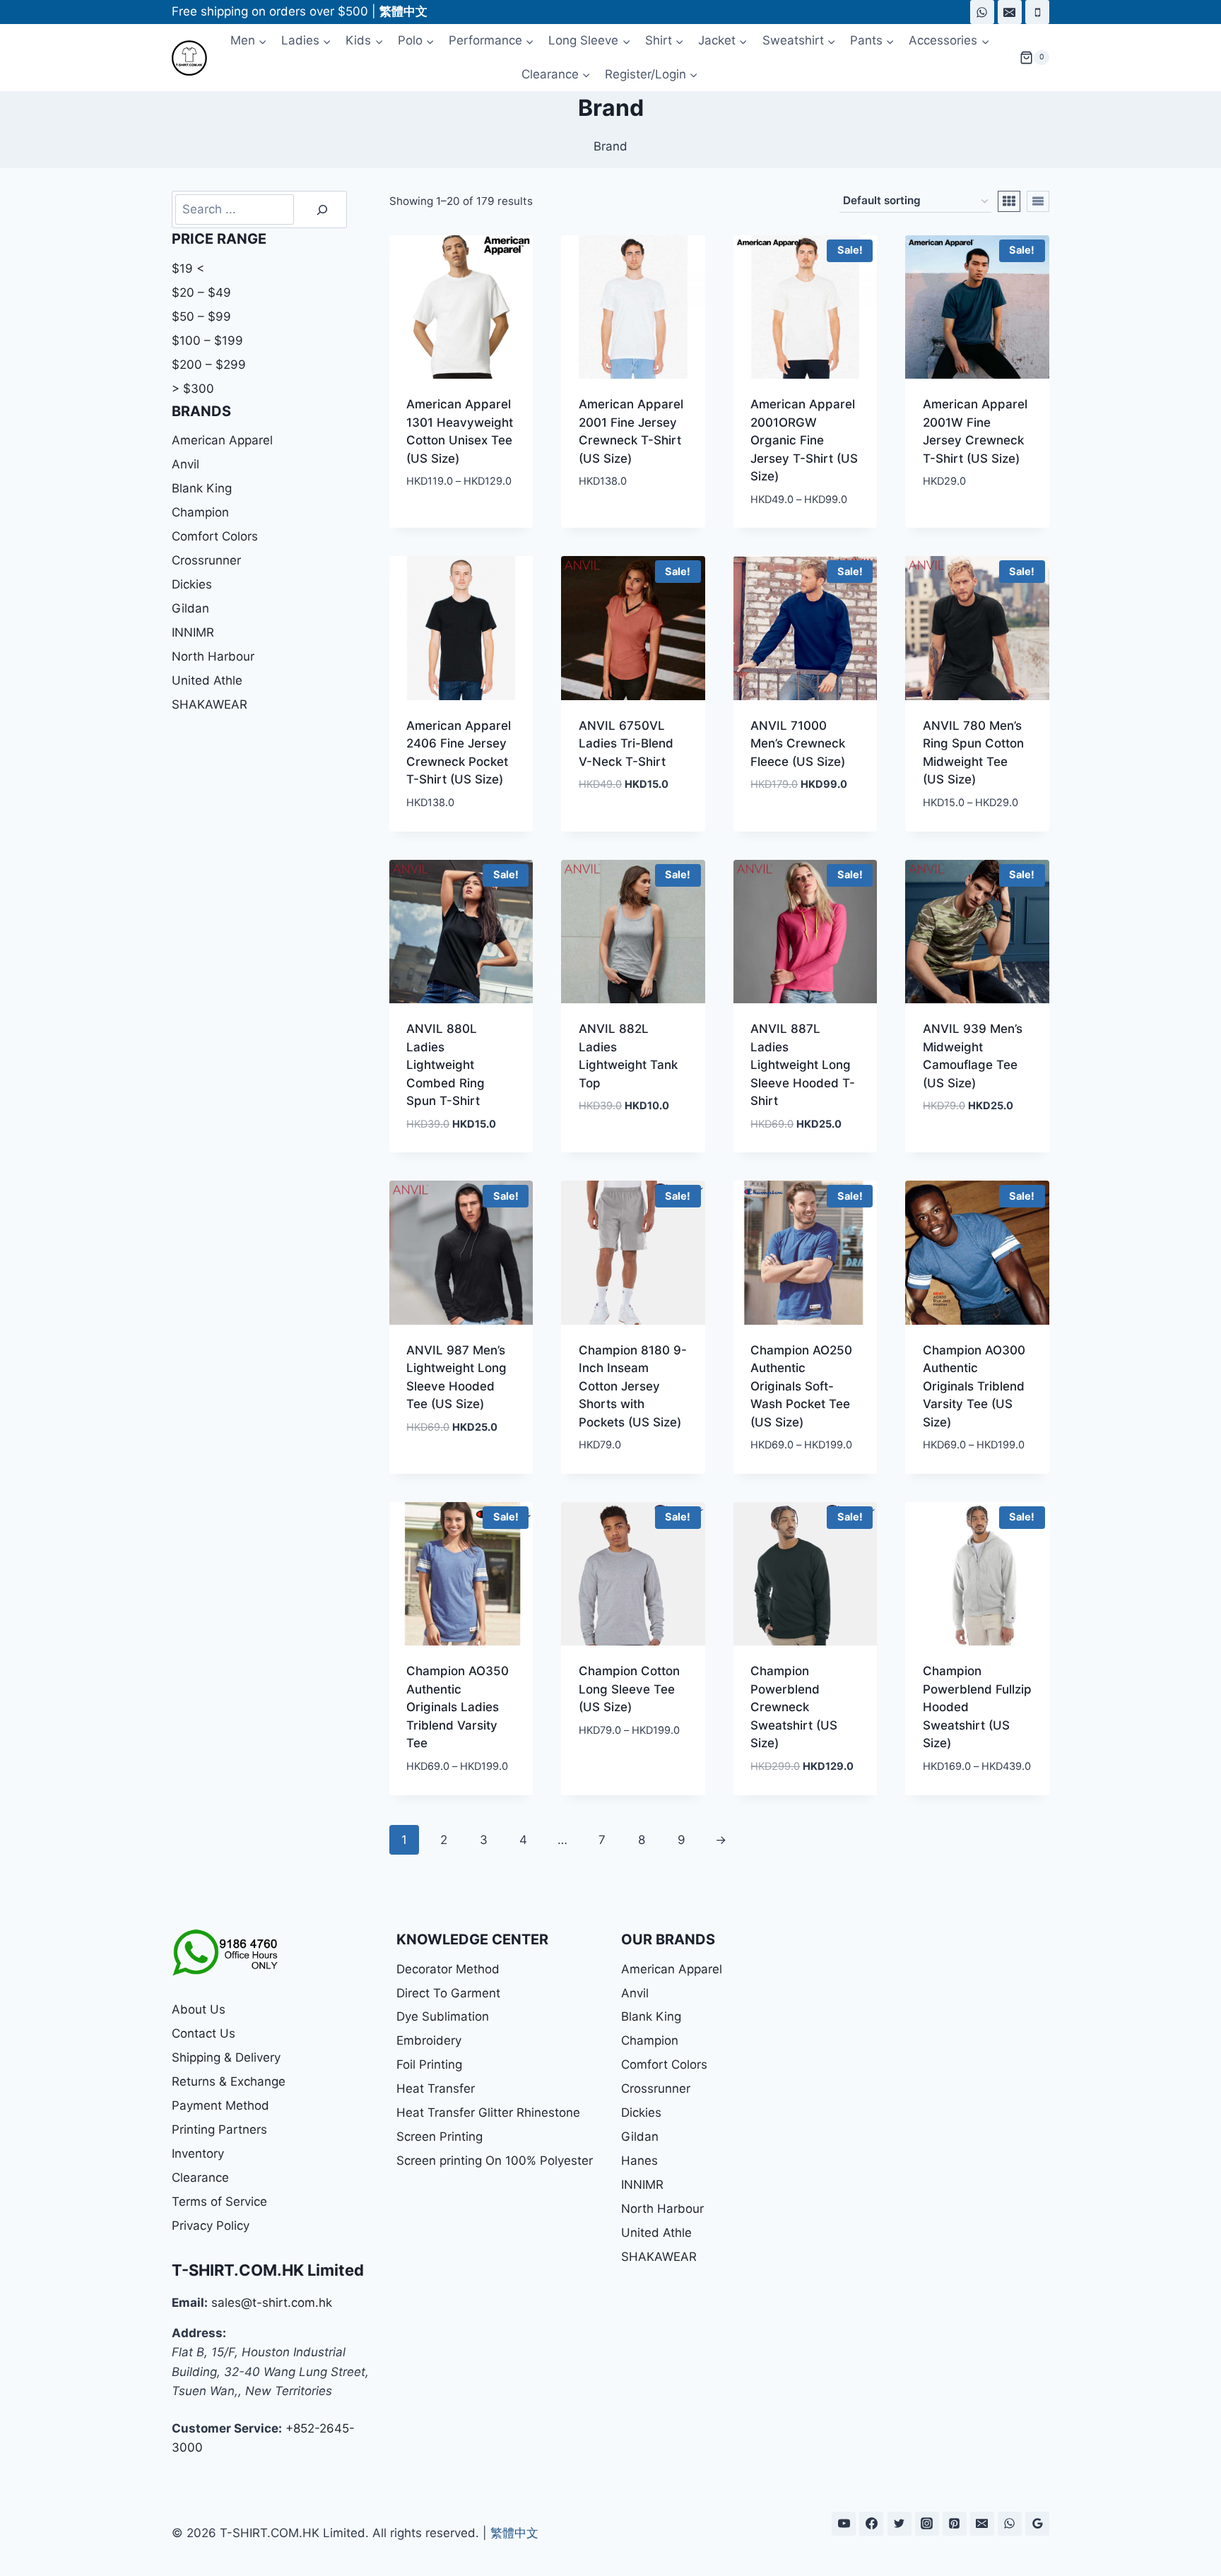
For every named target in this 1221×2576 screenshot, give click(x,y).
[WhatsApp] (982, 12)
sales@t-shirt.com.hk (272, 2303)
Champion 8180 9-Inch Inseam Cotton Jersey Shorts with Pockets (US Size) (633, 1386)
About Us (199, 2009)
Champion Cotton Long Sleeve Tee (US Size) (629, 1689)
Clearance (200, 2178)
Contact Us (203, 2033)
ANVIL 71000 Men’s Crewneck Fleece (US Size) (798, 744)
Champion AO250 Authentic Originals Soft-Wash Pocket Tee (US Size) (801, 1386)
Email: (190, 2303)
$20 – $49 (201, 293)
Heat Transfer (436, 2088)
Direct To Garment (448, 1993)
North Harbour (213, 656)
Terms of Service (219, 2202)
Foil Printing (429, 2064)
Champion (200, 512)
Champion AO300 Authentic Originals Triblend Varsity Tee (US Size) (974, 1386)
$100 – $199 (207, 341)
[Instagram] (927, 2524)
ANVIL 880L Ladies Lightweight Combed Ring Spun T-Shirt (446, 1065)
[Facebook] (871, 2524)
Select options (452, 524)
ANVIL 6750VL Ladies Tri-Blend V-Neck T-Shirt (626, 744)
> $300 (193, 389)
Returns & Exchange (229, 2081)
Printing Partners (219, 2129)
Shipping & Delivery (226, 2057)
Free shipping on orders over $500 (270, 11)
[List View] (1038, 201)
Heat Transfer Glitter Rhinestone (488, 2113)
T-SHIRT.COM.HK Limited (268, 2270)
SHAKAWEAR (210, 704)
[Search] (322, 209)
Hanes (639, 2161)
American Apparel (222, 440)
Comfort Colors (215, 536)
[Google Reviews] (1037, 2524)
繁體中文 (514, 2533)
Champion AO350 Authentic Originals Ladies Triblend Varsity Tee (458, 1707)
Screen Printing (440, 2137)
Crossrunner (206, 560)
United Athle (207, 680)
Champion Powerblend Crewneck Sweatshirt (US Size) (794, 1707)
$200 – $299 (209, 365)
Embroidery (429, 2040)
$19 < (188, 268)
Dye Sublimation (443, 2016)
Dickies (192, 584)
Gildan (190, 608)
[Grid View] (1009, 201)
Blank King (202, 488)
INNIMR (193, 632)
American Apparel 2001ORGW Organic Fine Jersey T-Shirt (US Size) (804, 440)
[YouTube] (844, 2524)
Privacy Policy (211, 2226)
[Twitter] (899, 2524)
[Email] (1010, 12)
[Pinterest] (955, 2524)
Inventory (198, 2153)
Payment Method (220, 2105)
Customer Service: (227, 2428)
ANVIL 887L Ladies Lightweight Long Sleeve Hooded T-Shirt (803, 1065)
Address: (199, 2333)
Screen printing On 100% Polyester (495, 2161)
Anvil (185, 464)
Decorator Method (448, 1969)
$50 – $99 (201, 317)
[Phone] (1037, 12)
